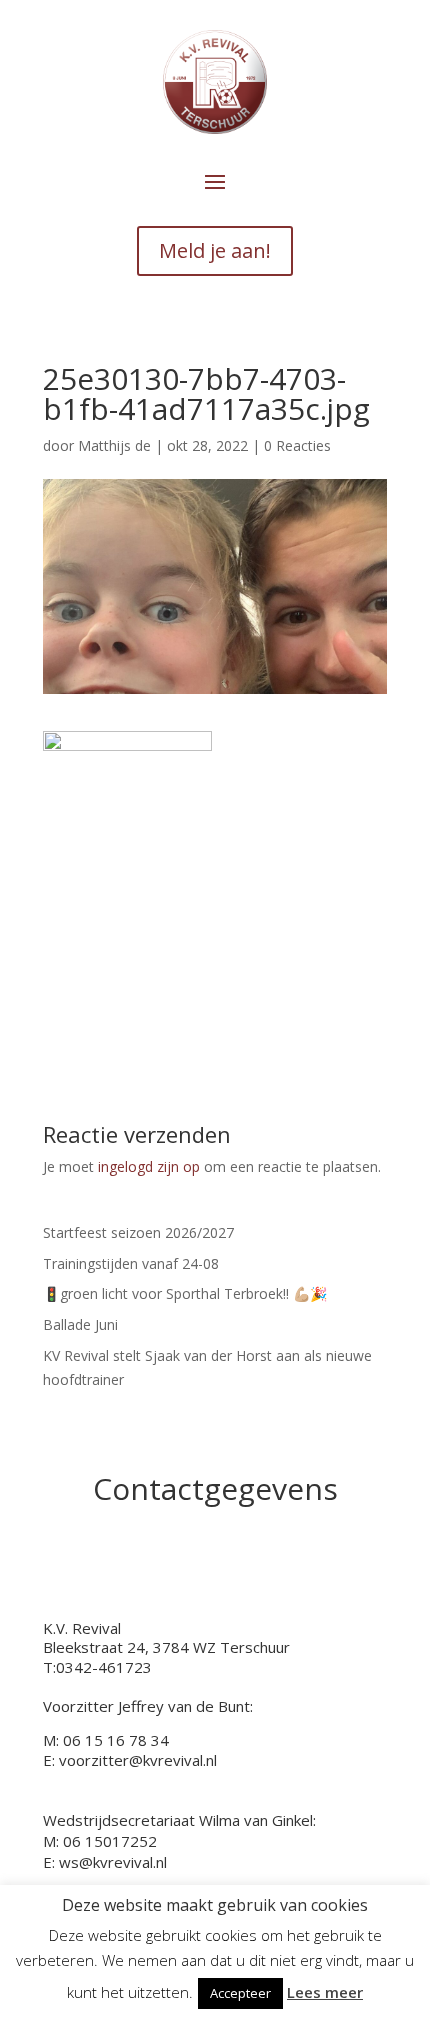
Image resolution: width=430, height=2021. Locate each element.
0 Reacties (297, 445)
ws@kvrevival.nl (113, 1862)
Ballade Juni (80, 1324)
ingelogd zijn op (149, 1166)
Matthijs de (114, 445)
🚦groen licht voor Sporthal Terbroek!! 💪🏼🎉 (185, 1293)
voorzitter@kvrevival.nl (138, 1760)
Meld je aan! (215, 250)
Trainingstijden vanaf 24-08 (131, 1263)
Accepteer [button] (240, 1993)
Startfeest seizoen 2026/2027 (138, 1232)
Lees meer (325, 1992)
